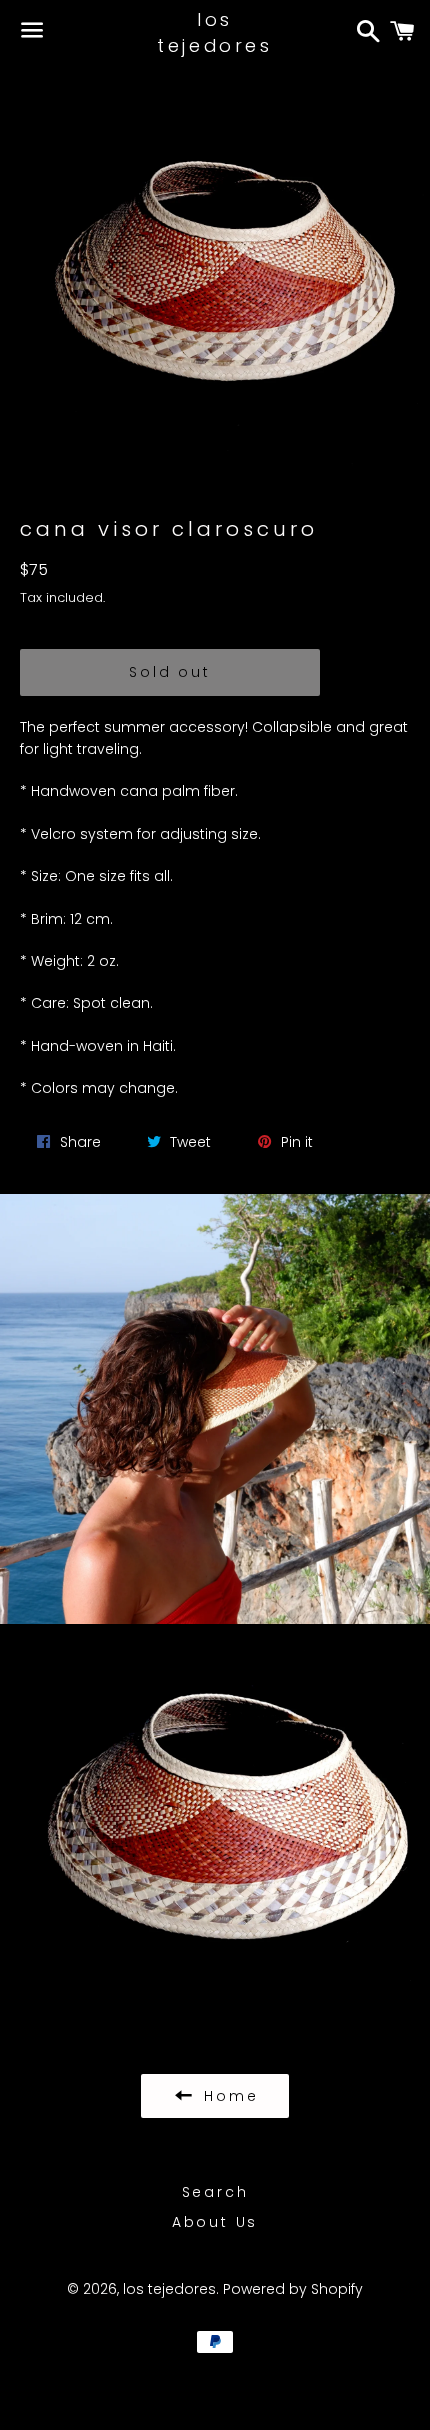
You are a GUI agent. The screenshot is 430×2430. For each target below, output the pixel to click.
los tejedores (214, 32)
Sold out (169, 672)
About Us (215, 2222)
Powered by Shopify (293, 2289)
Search (215, 2192)
